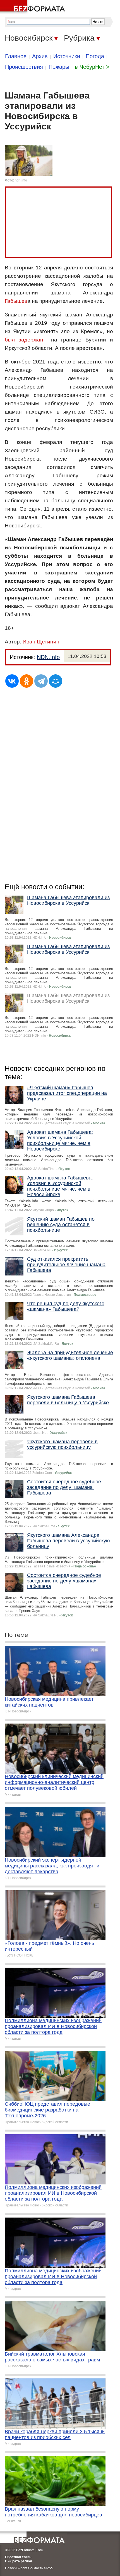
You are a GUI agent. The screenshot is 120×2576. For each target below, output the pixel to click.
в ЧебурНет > (92, 67)
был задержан (24, 340)
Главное (16, 56)
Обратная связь (18, 2557)
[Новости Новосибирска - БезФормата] (33, 7)
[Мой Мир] (56, 681)
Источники (67, 56)
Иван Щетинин (41, 642)
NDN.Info (48, 657)
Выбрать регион (18, 2561)
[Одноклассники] (27, 681)
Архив (40, 56)
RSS (50, 2568)
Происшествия (24, 67)
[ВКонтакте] (12, 681)
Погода (95, 56)
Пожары (59, 67)
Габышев (16, 301)
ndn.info (21, 180)
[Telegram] (41, 681)
